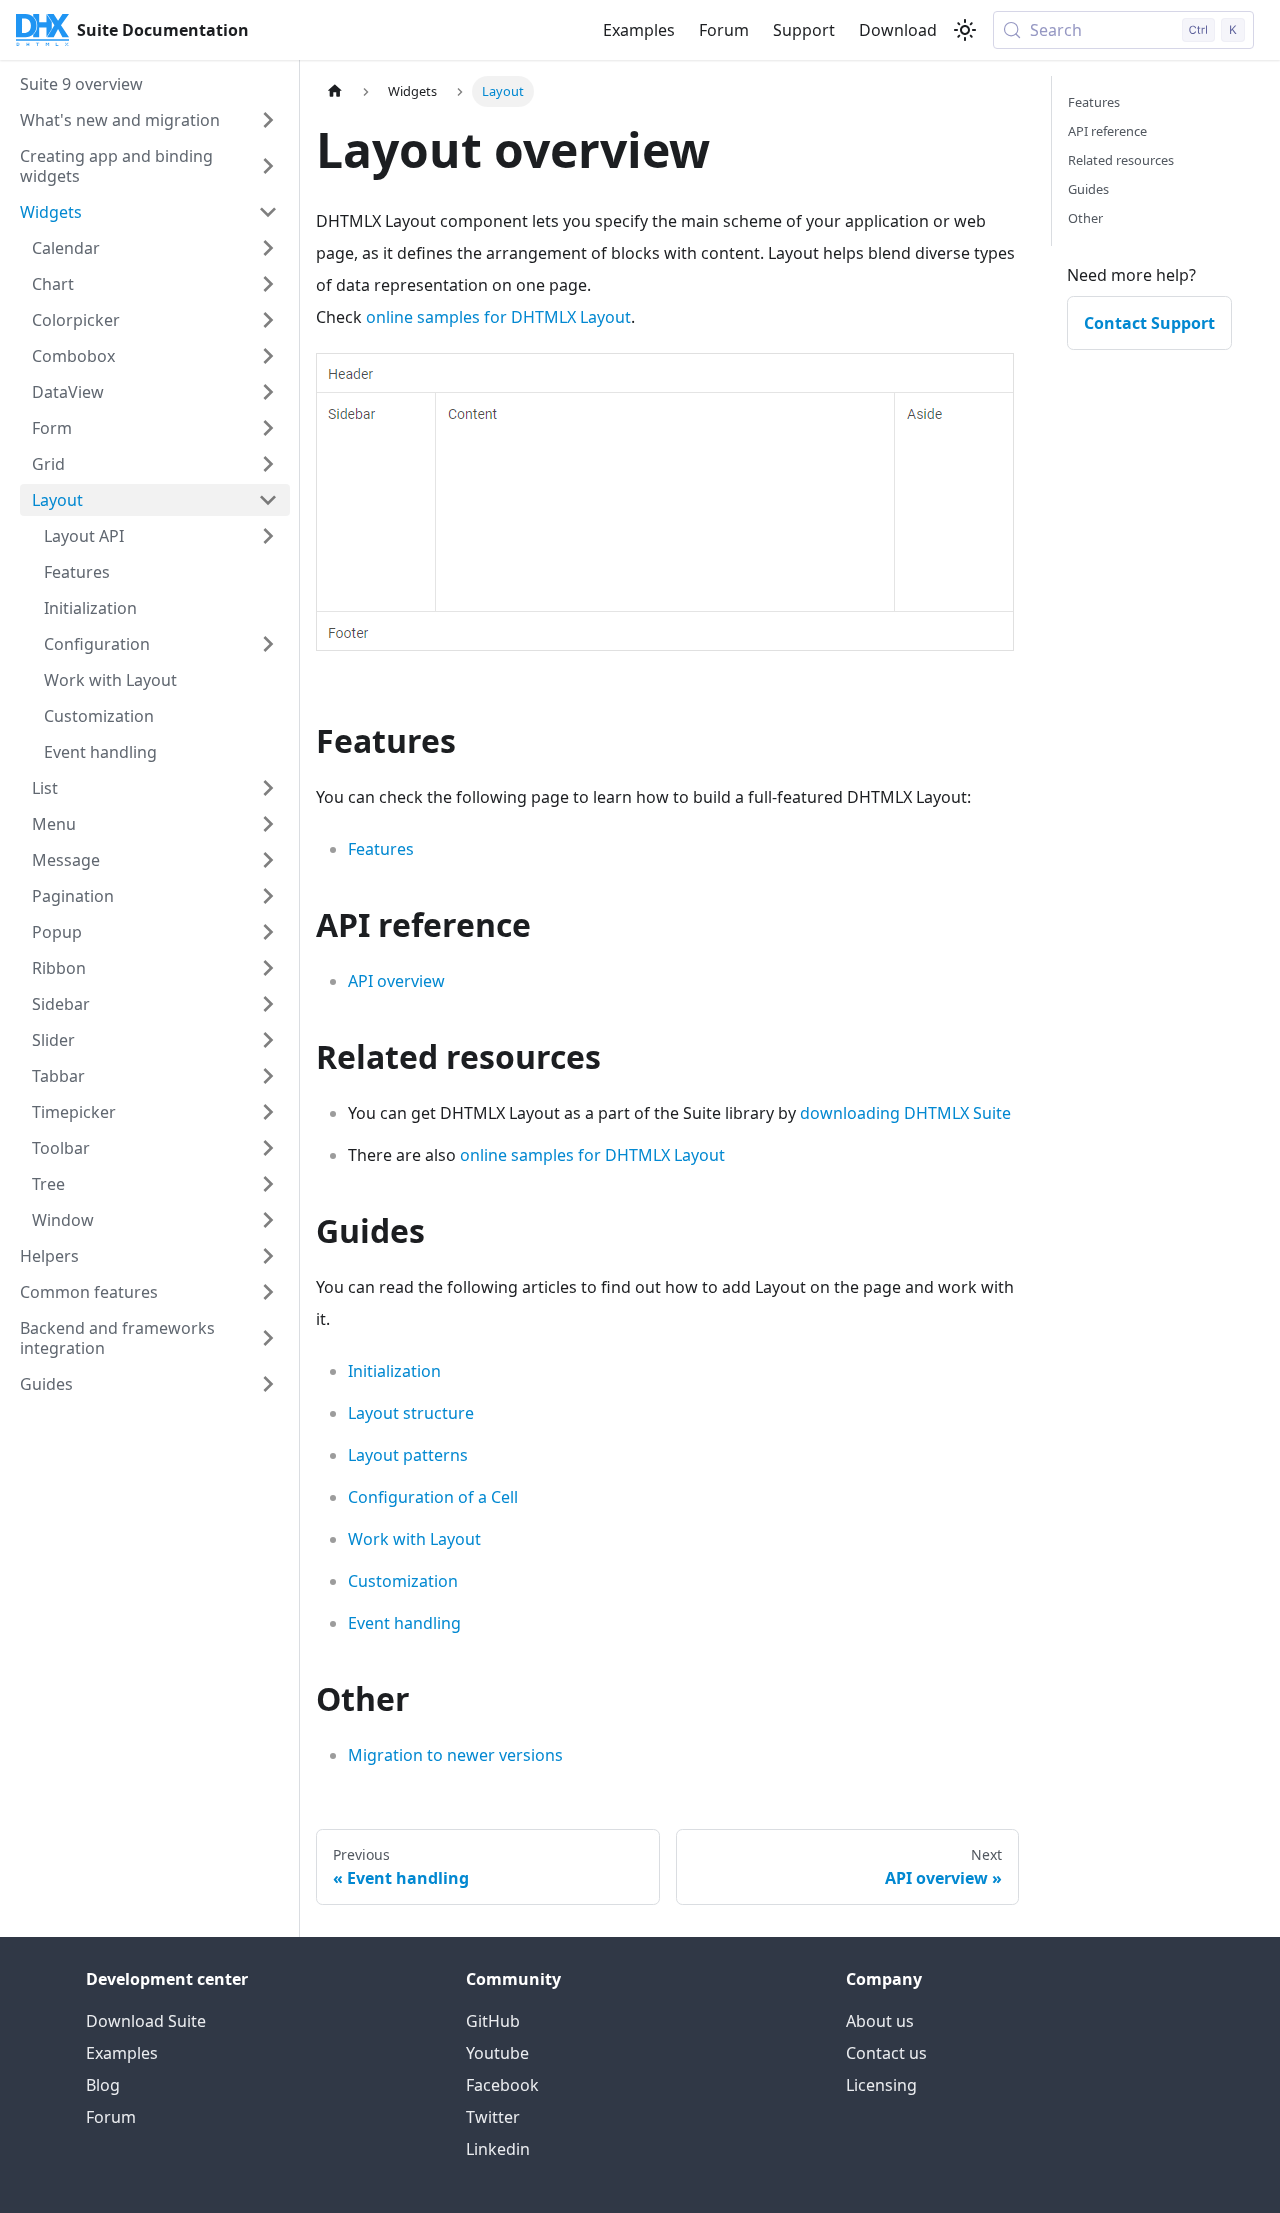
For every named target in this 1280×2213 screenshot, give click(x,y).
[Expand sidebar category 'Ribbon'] (268, 968)
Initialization (394, 1371)
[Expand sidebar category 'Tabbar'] (268, 1076)
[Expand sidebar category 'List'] (268, 788)
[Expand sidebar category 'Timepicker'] (268, 1112)
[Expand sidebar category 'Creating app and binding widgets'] (268, 166)
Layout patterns (408, 1455)
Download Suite (146, 2021)
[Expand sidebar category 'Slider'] (268, 1040)
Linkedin (498, 2149)
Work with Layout (414, 1539)
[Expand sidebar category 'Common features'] (268, 1292)
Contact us (886, 2053)
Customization (403, 1581)
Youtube (497, 2053)
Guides (1088, 189)
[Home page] (335, 91)
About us (880, 2021)
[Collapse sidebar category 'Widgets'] (268, 212)
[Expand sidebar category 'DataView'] (268, 392)
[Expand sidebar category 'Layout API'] (268, 536)
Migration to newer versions (455, 1755)
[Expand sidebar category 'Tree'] (268, 1184)
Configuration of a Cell (433, 1497)
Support (804, 30)
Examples (639, 30)
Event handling (404, 1623)
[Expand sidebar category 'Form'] (268, 428)
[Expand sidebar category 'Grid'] (268, 464)
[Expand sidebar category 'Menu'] (268, 824)
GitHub (493, 2021)
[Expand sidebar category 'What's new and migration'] (268, 120)
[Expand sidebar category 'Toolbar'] (268, 1148)
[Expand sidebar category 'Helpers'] (268, 1256)
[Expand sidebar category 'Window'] (268, 1220)
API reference (1107, 131)
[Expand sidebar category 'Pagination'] (268, 896)
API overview (396, 981)
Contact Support (1149, 323)
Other (1085, 218)
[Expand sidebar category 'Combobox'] (268, 356)
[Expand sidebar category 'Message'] (268, 860)
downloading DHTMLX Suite (905, 1113)
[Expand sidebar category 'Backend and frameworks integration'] (268, 1338)
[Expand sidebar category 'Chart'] (268, 284)
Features (381, 849)
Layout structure (411, 1413)
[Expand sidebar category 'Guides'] (268, 1384)
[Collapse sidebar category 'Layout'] (268, 500)
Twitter (493, 2117)
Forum (724, 30)
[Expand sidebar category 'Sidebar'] (268, 1004)
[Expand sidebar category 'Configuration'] (268, 644)
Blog (103, 2085)
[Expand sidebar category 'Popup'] (268, 932)
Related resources (1121, 160)
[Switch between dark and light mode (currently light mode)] (965, 30)
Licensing (881, 2085)
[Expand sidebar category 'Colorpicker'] (268, 320)
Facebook (502, 2085)
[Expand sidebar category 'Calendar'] (268, 248)
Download (898, 30)
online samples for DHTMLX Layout (498, 317)
